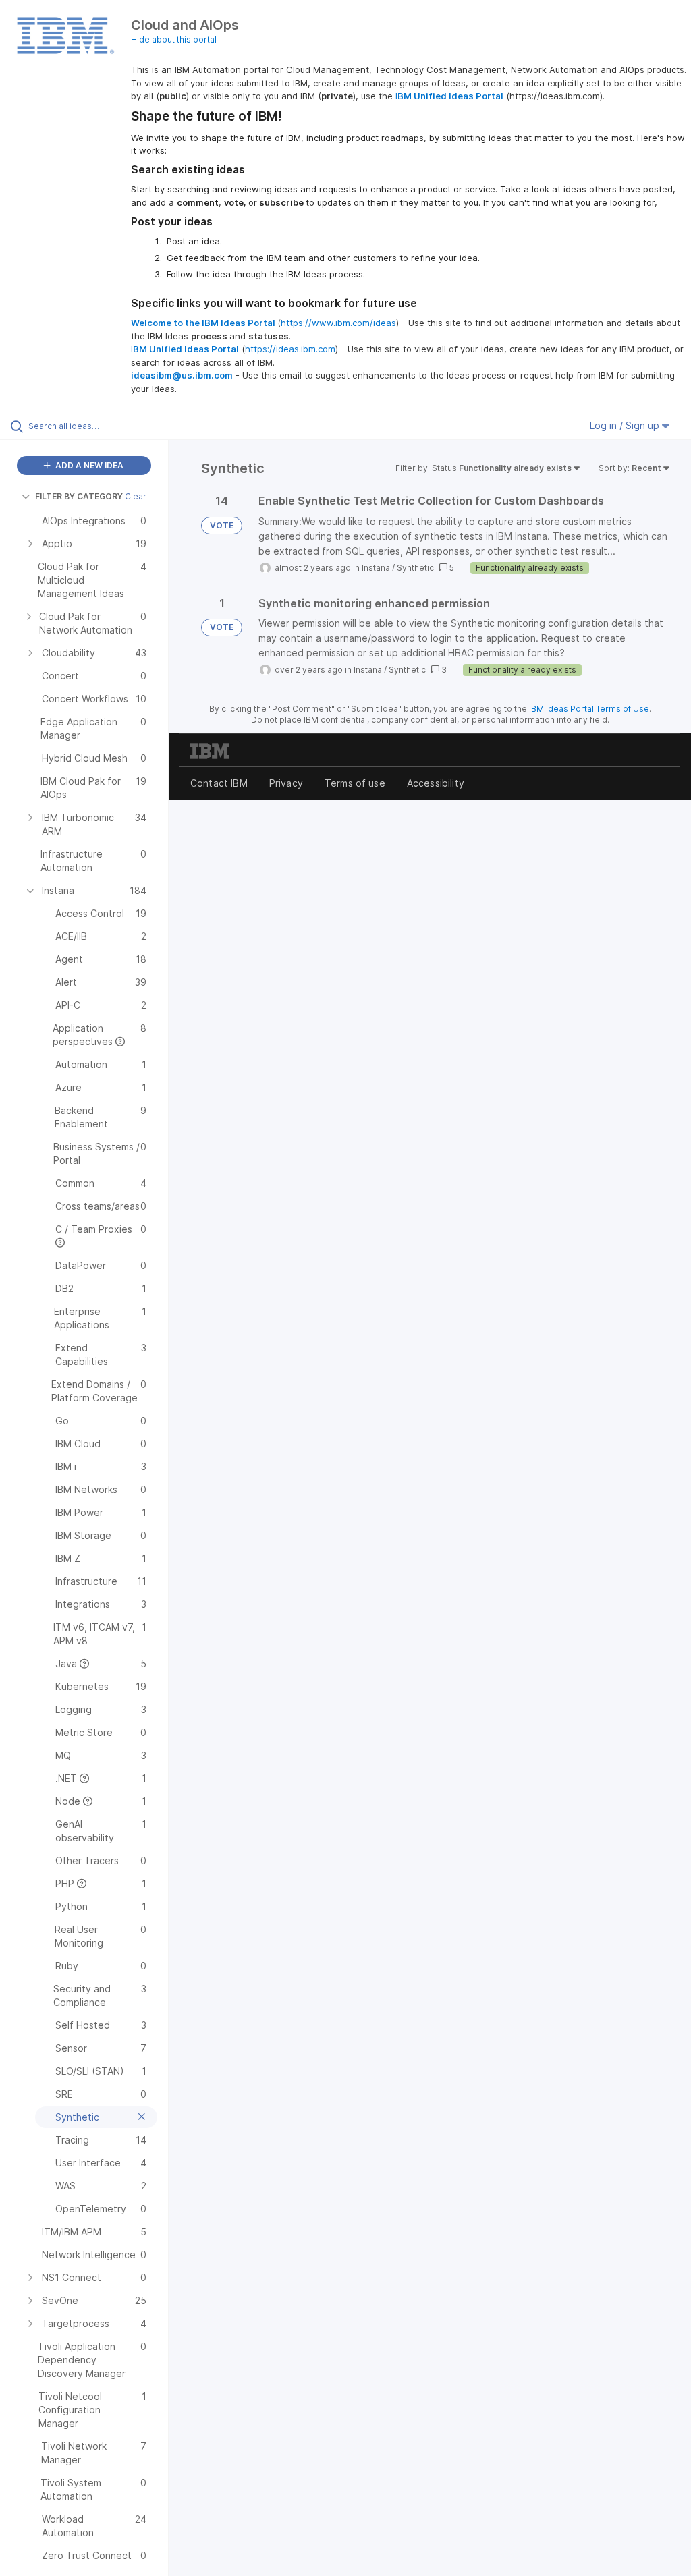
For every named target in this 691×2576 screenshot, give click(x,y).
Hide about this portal (174, 39)
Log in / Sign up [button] (626, 425)
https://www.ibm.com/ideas (338, 323)
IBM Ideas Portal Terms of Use (589, 709)
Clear (136, 496)
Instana (376, 568)
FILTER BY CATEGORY (79, 496)
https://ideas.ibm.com (290, 349)
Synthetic (415, 568)
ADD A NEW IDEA (88, 465)
